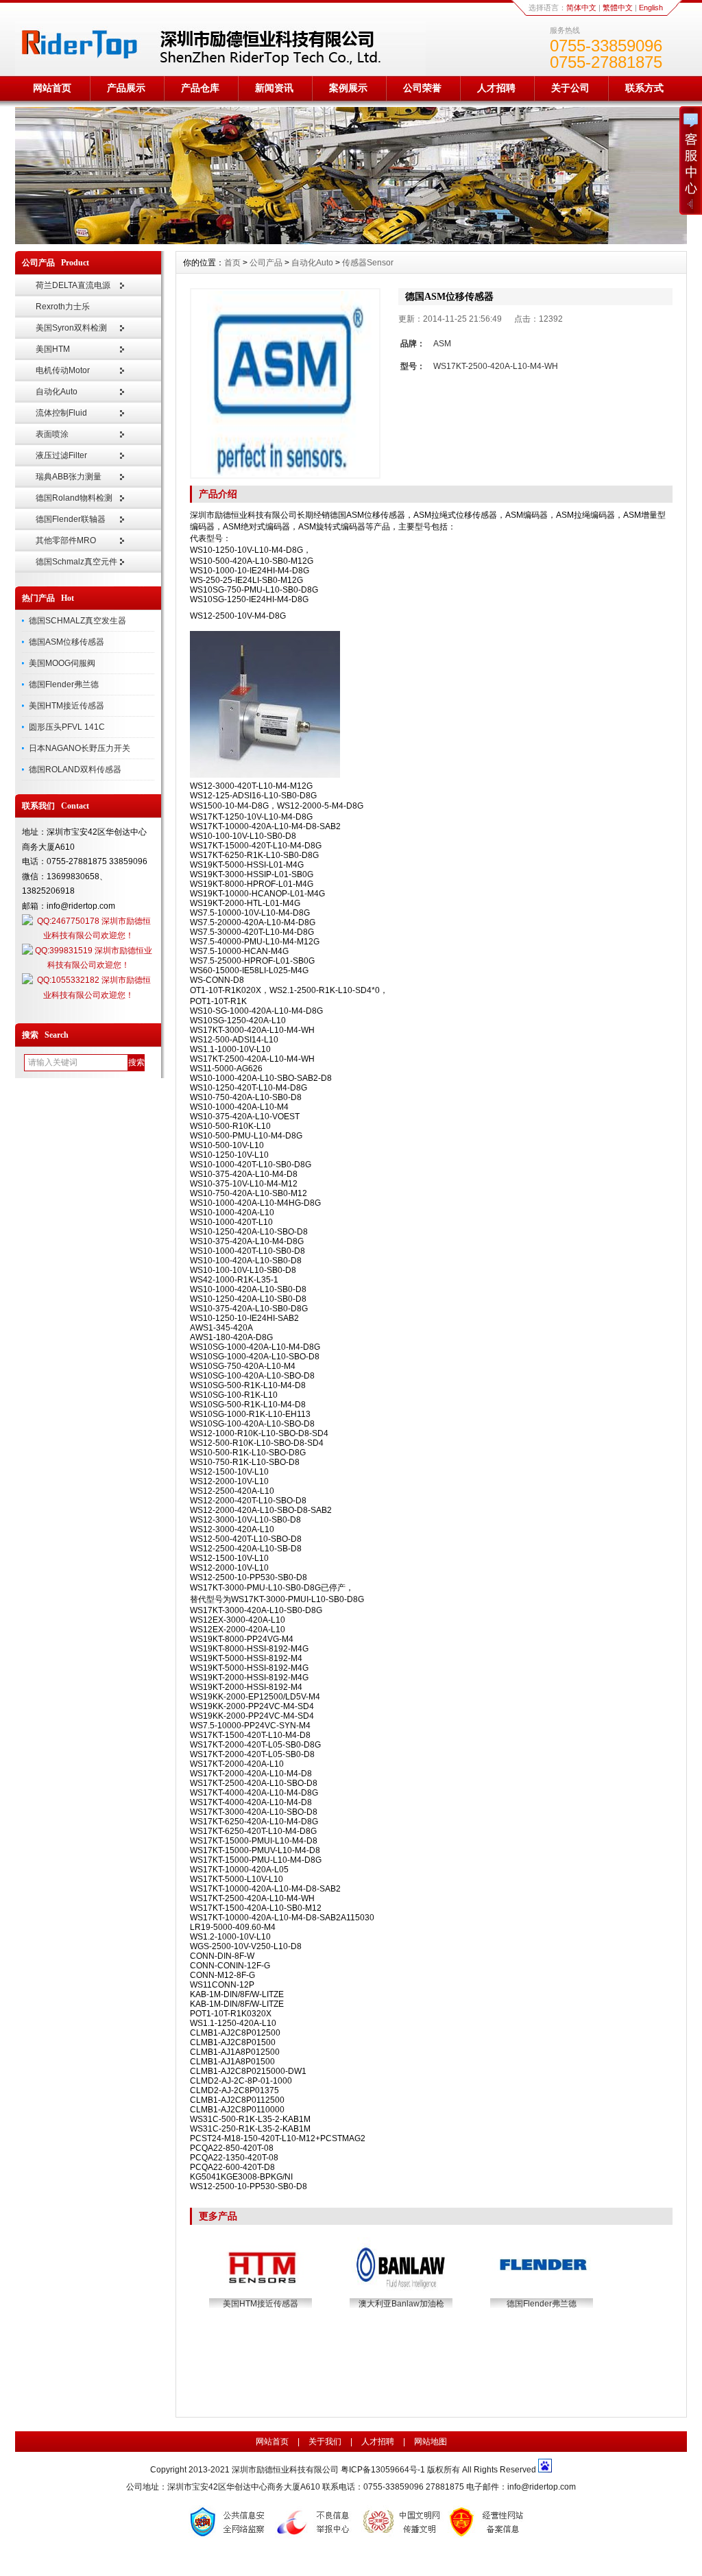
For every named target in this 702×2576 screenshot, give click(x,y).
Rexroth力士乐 (63, 307)
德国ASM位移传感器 (66, 642)
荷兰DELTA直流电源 (73, 285)
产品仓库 (200, 88)
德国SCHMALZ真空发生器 (77, 621)
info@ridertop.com (542, 2487)
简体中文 (581, 8)
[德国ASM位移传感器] (285, 383)
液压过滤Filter (61, 455)
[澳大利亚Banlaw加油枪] (402, 2291)
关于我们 (325, 2442)
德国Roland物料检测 (74, 498)
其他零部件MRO (66, 540)
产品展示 (126, 88)
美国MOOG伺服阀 (62, 663)
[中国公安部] (230, 2537)
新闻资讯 (274, 88)
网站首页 (52, 88)
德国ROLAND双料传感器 (75, 770)
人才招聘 (496, 88)
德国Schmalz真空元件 (76, 562)
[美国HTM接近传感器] (262, 2291)
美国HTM (53, 349)
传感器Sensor (368, 263)
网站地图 (431, 2442)
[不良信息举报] (316, 2537)
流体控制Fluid (61, 413)
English (651, 8)
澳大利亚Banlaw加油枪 (401, 2304)
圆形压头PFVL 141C (67, 727)
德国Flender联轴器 (71, 519)
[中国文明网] (402, 2537)
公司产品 (266, 263)
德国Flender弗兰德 (64, 684)
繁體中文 (618, 8)
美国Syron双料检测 (71, 328)
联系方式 (644, 88)
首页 (232, 263)
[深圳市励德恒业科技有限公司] (351, 241)
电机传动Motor (63, 370)
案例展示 (348, 88)
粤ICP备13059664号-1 (384, 2470)
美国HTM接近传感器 (66, 706)
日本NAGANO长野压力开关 (80, 748)
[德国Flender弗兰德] (543, 2291)
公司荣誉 (422, 88)
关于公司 (570, 88)
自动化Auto (57, 392)
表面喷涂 (52, 434)
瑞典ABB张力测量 (69, 477)
